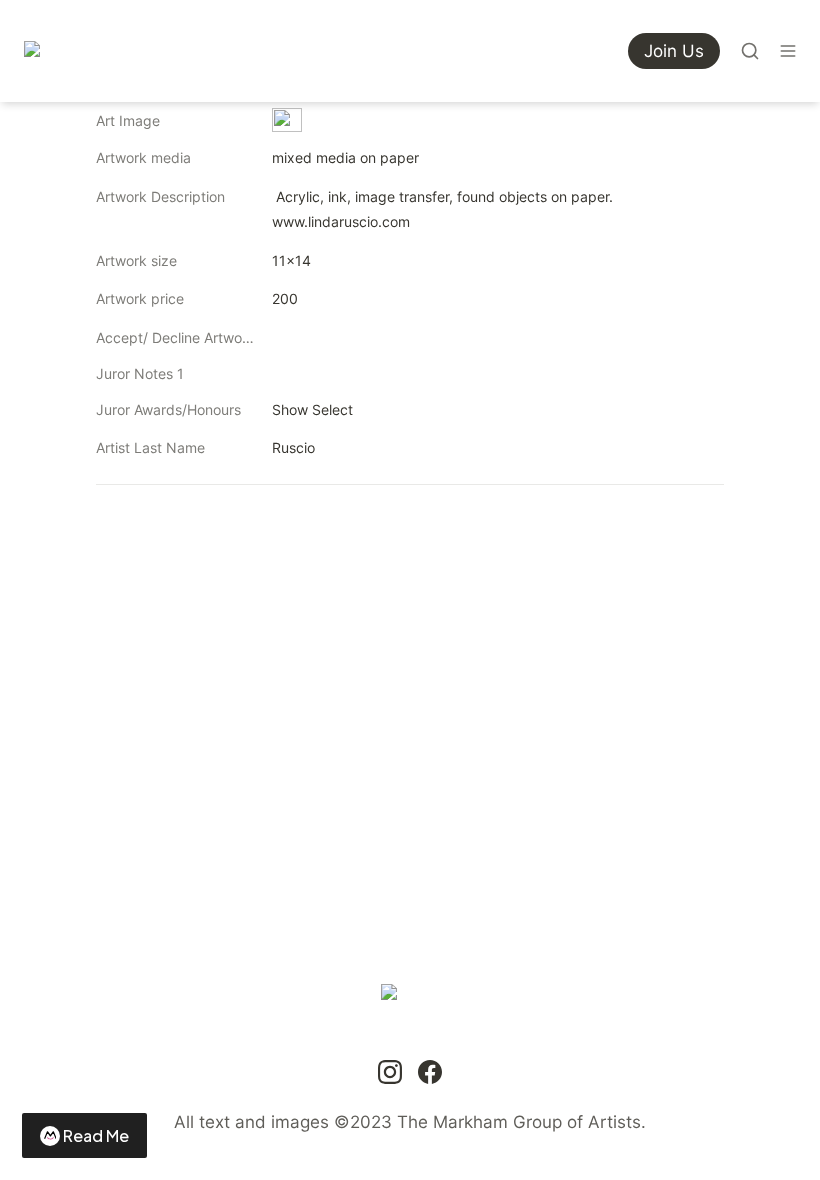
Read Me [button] (96, 1135)
